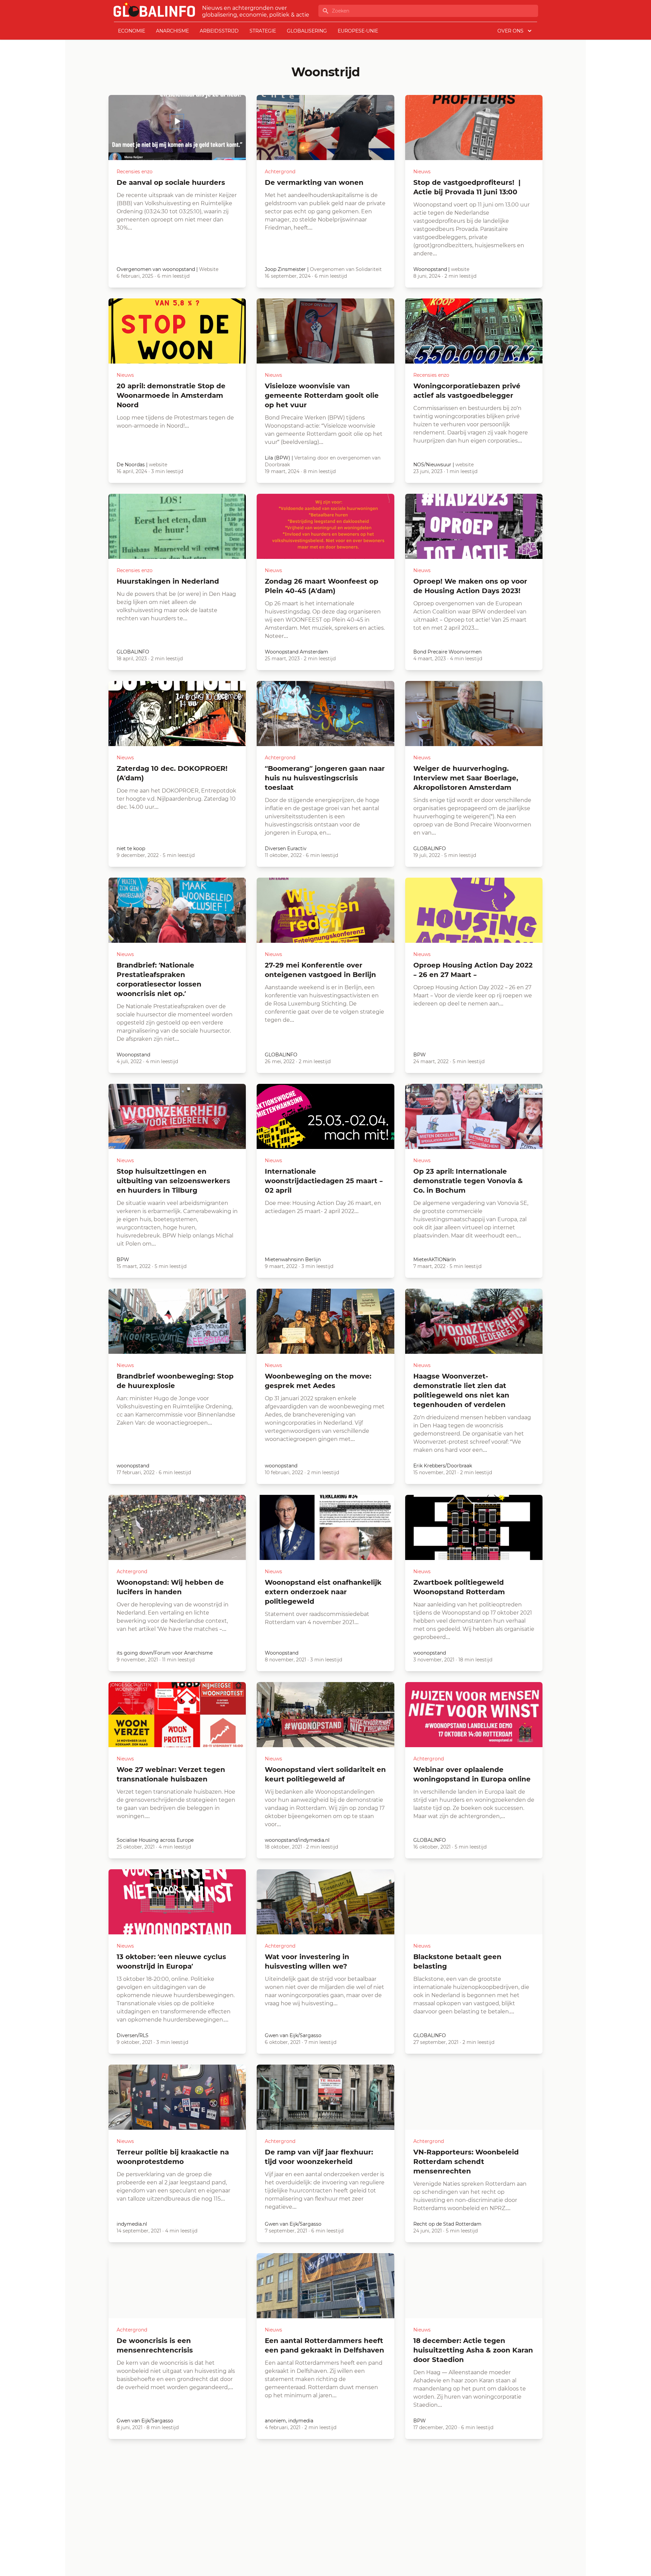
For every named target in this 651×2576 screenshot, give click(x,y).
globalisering (307, 31)
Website (209, 269)
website (460, 269)
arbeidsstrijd (219, 31)
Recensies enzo (135, 172)
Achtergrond (280, 172)
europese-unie (358, 31)
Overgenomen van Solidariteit (346, 269)
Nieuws (422, 172)
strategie (263, 31)
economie (132, 31)
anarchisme (172, 31)
